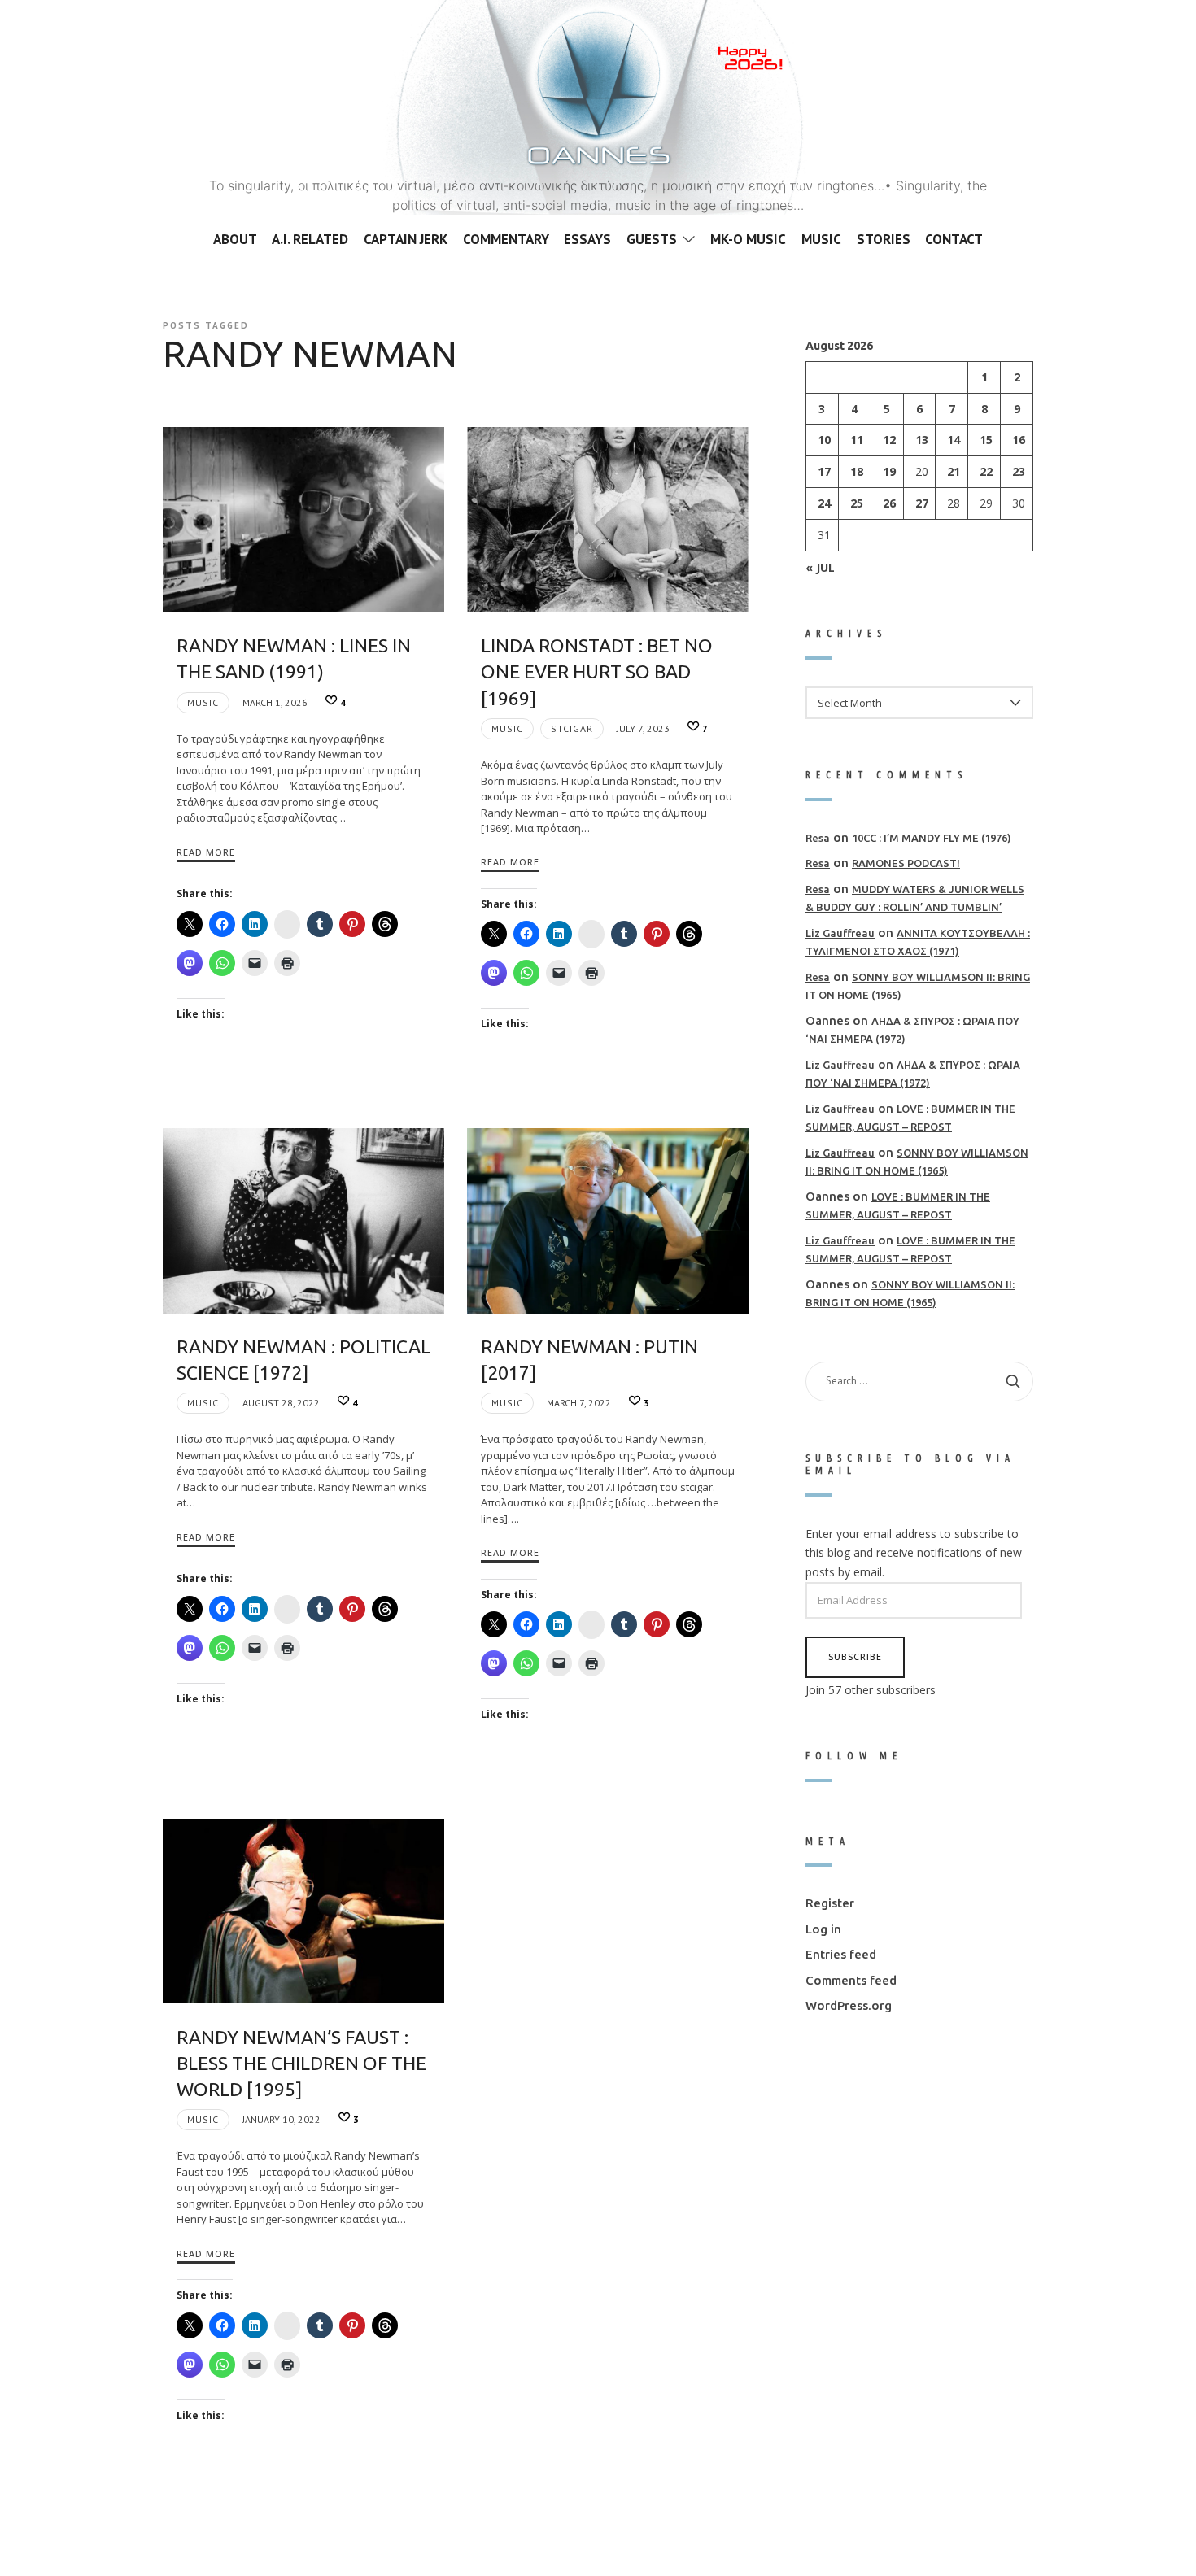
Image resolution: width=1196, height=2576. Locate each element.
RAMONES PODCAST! (906, 863)
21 (954, 471)
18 (857, 471)
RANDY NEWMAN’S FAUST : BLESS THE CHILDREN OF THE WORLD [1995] (301, 2063)
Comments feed (851, 1979)
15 (986, 440)
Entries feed (841, 1954)
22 (986, 471)
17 (824, 471)
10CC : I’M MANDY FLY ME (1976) (932, 837)
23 (1019, 471)
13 (922, 440)
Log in (823, 1928)
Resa (818, 837)
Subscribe (855, 1656)
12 (889, 440)
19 (889, 471)
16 (1019, 440)
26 (889, 503)
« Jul (820, 567)
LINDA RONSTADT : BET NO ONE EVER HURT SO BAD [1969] (597, 671)
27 (922, 503)
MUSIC (203, 702)
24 (824, 503)
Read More (206, 852)
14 (954, 440)
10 (824, 440)
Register (830, 1903)
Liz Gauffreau (840, 932)
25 (857, 503)
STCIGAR (572, 728)
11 (857, 440)
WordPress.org (849, 2005)
